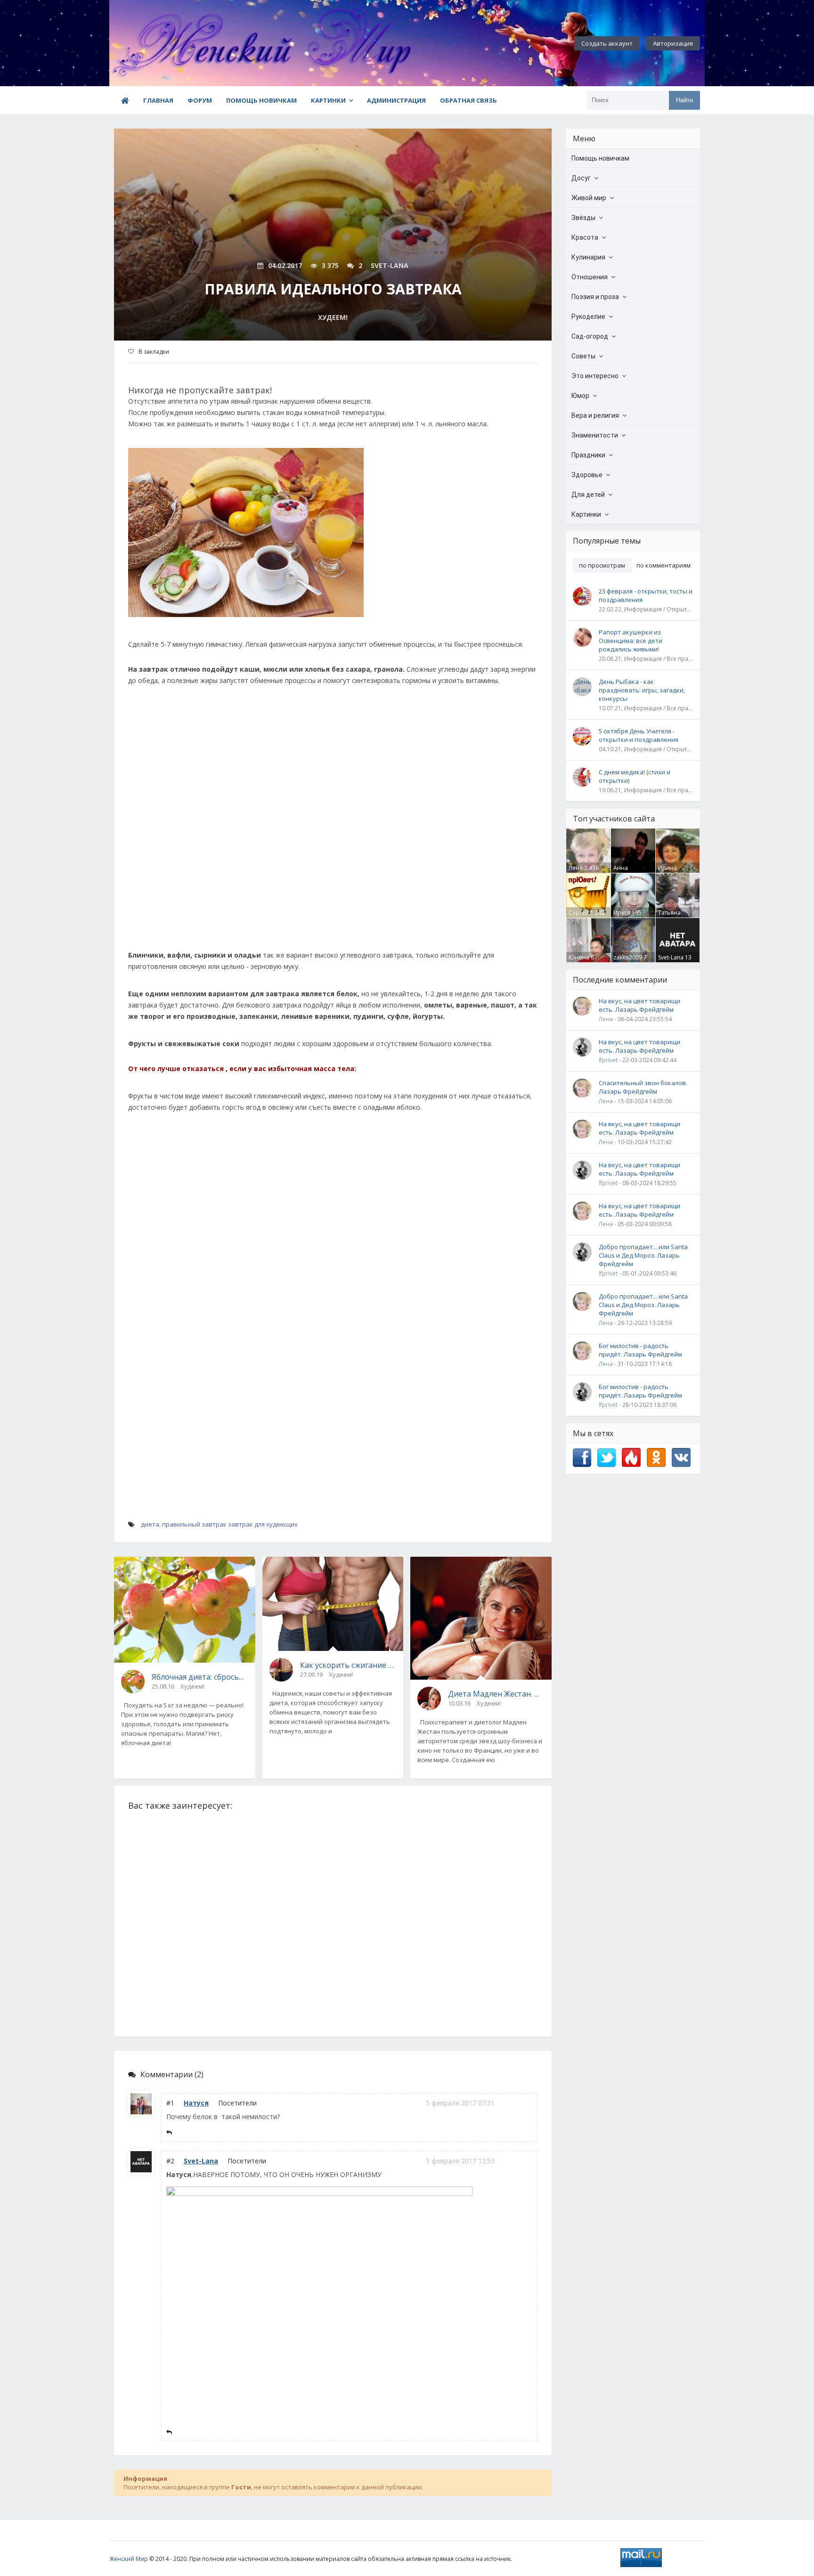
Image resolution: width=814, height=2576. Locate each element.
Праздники (588, 455)
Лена (576, 868)
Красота (585, 237)
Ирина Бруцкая (670, 872)
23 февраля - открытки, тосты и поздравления (646, 595)
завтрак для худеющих (263, 1524)
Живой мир (589, 198)
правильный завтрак (194, 1524)
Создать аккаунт (607, 43)
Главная (158, 100)
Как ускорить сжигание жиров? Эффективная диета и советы (348, 1665)
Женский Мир (129, 2559)
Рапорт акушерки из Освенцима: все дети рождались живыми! (631, 641)
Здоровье (587, 475)
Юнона (579, 957)
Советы (583, 356)
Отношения (590, 277)
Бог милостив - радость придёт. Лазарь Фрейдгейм (640, 1350)
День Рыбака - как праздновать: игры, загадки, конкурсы (642, 690)
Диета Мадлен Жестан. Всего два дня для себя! (496, 1694)
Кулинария (588, 257)
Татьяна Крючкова (672, 917)
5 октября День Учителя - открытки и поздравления (639, 735)
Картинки (328, 100)
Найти (684, 100)
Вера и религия (595, 415)
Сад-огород (590, 336)
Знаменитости (595, 435)
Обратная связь (468, 100)
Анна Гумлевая (626, 872)
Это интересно (595, 376)
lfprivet (608, 1060)
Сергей (579, 913)
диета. (151, 1524)
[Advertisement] (333, 822)
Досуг (581, 178)
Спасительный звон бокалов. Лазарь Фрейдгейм (643, 1087)
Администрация (396, 100)
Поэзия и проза (595, 297)
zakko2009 (628, 957)
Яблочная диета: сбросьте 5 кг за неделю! (200, 1677)
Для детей (588, 495)
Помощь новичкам (261, 100)
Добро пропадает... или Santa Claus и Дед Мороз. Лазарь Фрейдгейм (643, 1255)
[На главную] (161, 43)
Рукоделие (588, 317)
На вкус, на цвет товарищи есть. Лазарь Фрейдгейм (639, 1005)
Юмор (580, 396)
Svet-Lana (201, 2161)
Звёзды (583, 218)
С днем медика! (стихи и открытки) (635, 776)
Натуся (196, 2103)
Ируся (622, 913)
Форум (200, 100)
